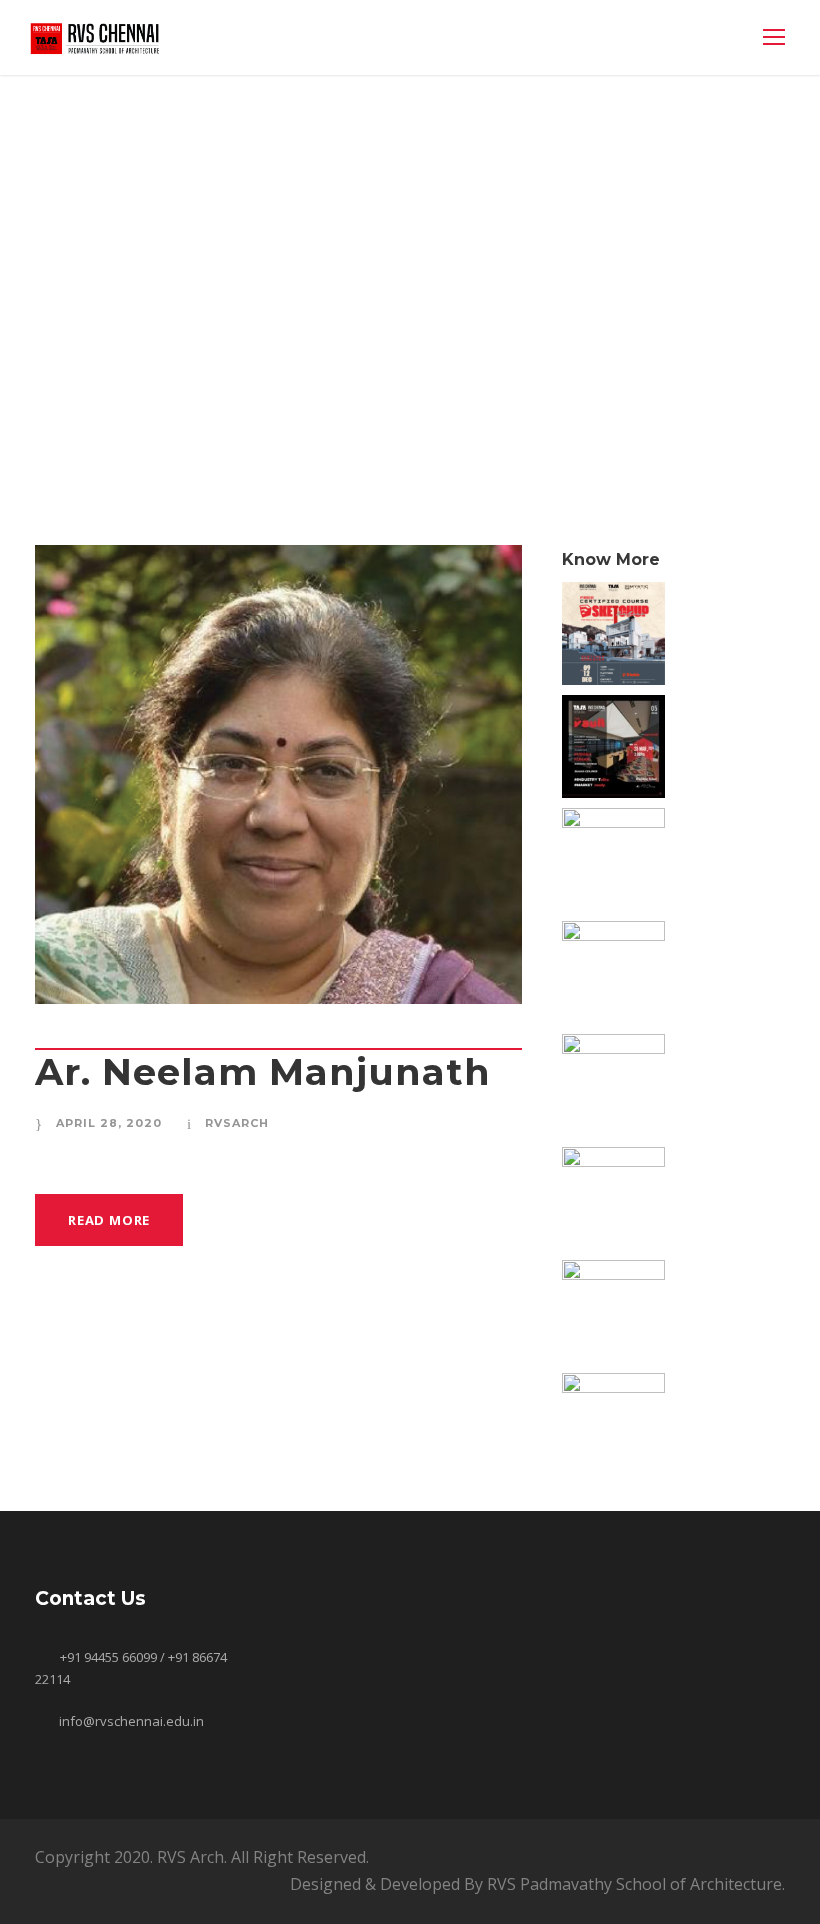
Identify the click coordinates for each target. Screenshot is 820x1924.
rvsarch (237, 1123)
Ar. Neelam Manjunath (263, 1071)
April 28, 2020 (109, 1123)
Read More (109, 1220)
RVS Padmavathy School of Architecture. (636, 1884)
